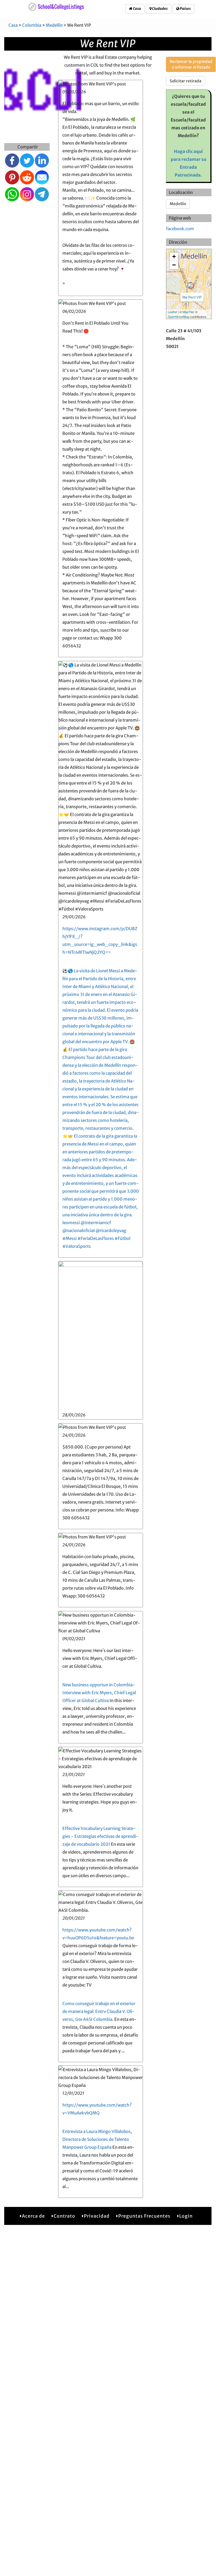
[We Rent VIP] (190, 286)
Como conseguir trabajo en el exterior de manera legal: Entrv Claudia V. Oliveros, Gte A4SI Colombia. (99, 2011)
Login (186, 2216)
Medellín (54, 25)
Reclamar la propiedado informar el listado (191, 64)
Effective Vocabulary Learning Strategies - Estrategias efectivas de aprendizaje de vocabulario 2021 (100, 1836)
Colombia (32, 25)
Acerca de (33, 2216)
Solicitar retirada (186, 81)
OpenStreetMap (179, 317)
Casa (137, 9)
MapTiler (188, 312)
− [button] (174, 265)
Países (185, 9)
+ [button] (174, 257)
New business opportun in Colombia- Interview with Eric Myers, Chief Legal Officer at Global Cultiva (99, 1693)
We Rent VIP (192, 297)
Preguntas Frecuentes (144, 2216)
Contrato (64, 2216)
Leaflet (172, 312)
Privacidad (97, 2216)
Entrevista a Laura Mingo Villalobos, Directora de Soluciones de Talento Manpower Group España (97, 2139)
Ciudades (160, 9)
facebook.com (180, 229)
